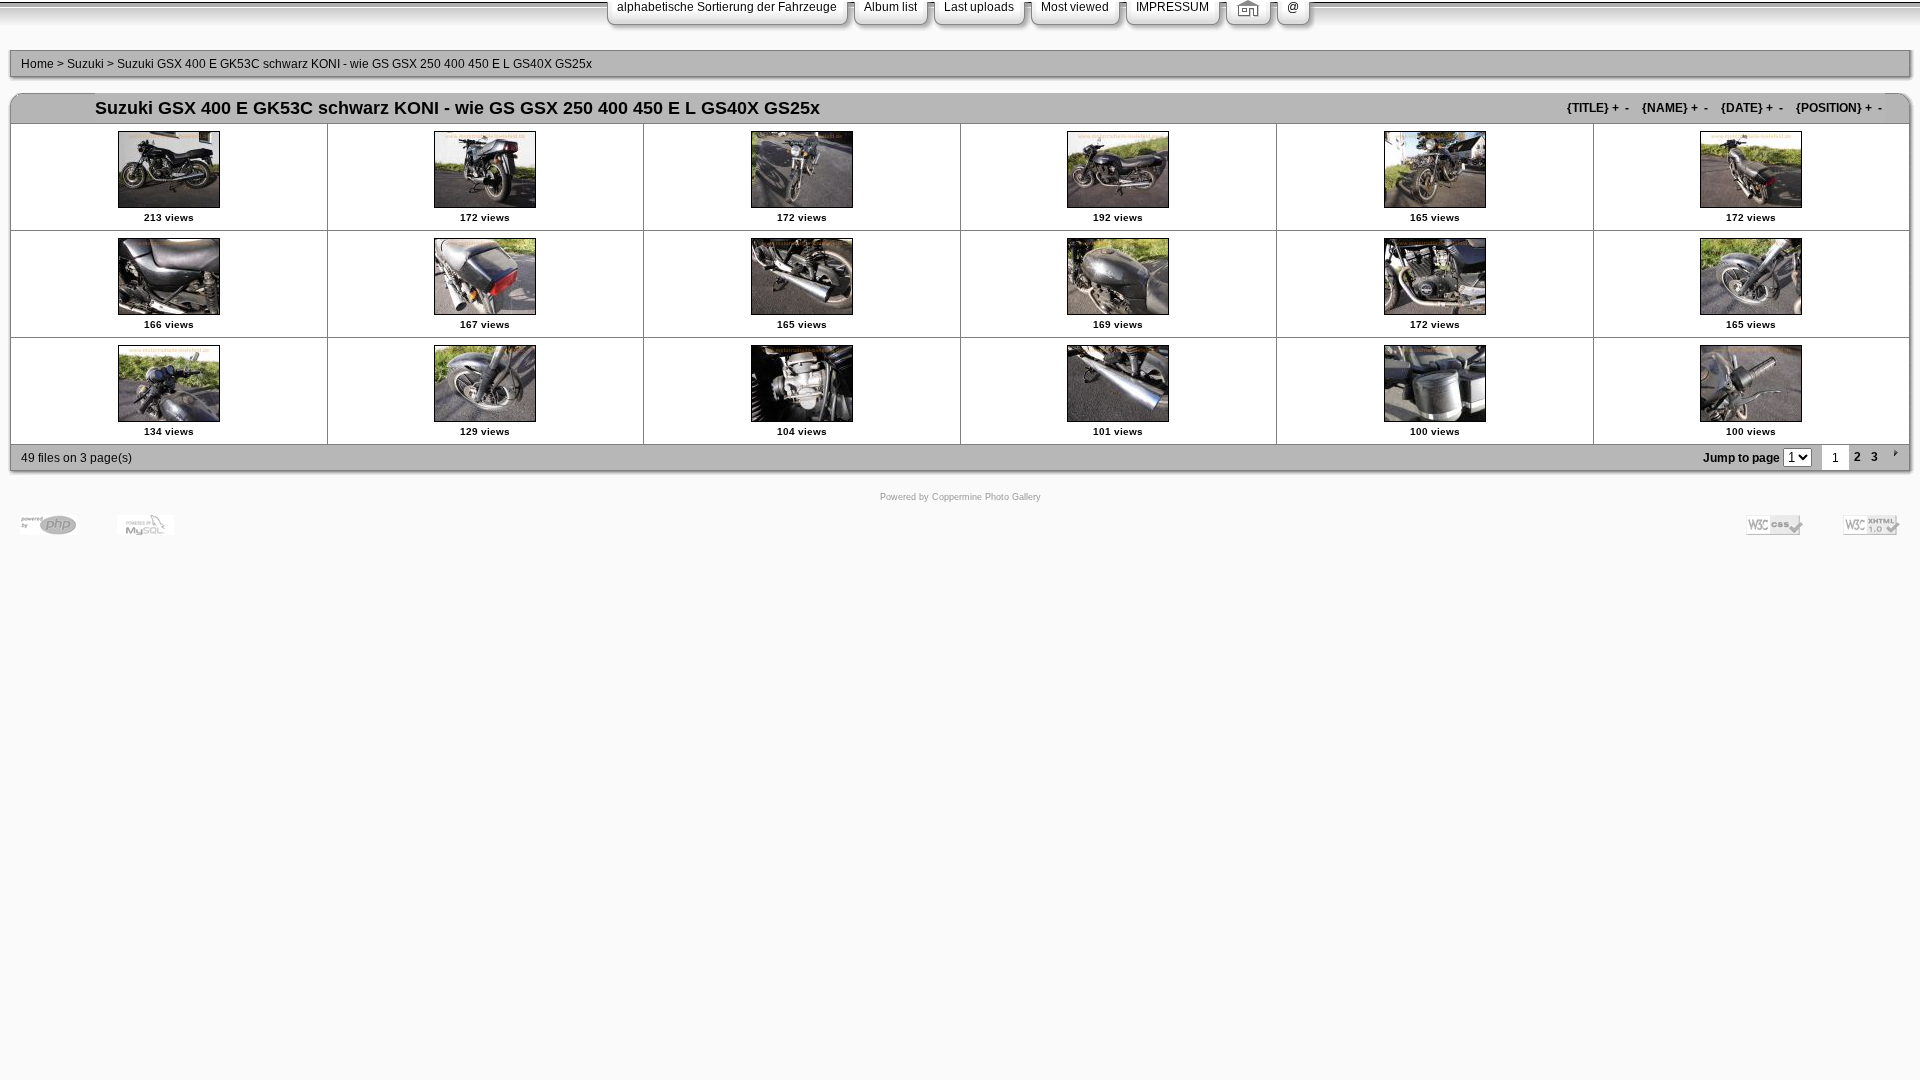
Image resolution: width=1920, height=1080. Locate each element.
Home (37, 64)
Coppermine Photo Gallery (986, 497)
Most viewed (1075, 7)
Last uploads (979, 7)
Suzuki (85, 64)
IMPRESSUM (1172, 7)
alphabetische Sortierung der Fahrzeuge (727, 7)
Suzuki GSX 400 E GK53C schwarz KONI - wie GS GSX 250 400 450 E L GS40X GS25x (354, 64)
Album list (890, 7)
